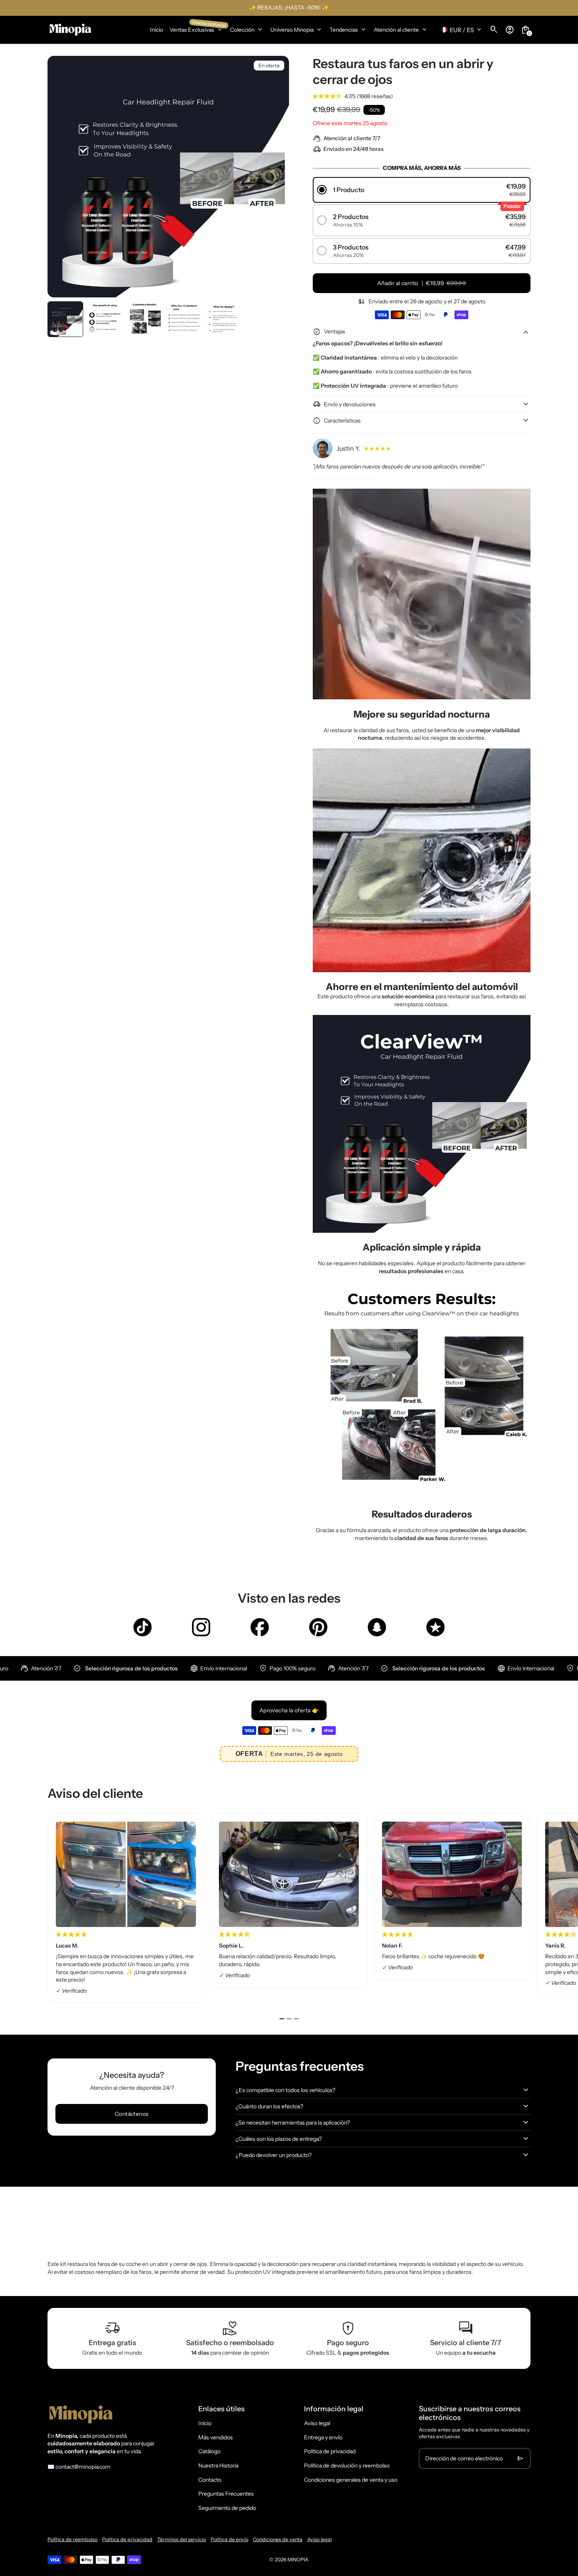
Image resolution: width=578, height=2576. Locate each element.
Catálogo (209, 2451)
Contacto (210, 2480)
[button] (65, 319)
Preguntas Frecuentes (226, 2494)
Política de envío (229, 2539)
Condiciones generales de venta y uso (351, 2480)
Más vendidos (216, 2437)
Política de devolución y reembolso (347, 2466)
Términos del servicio (182, 2539)
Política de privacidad (330, 2451)
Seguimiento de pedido (227, 2508)
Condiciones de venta (278, 2539)
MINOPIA (298, 2560)
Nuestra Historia (218, 2466)
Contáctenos (132, 2114)
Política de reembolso (72, 2539)
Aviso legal (317, 2423)
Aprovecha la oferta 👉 (289, 1710)
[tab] (282, 2019)
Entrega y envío (323, 2437)
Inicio (205, 2423)
